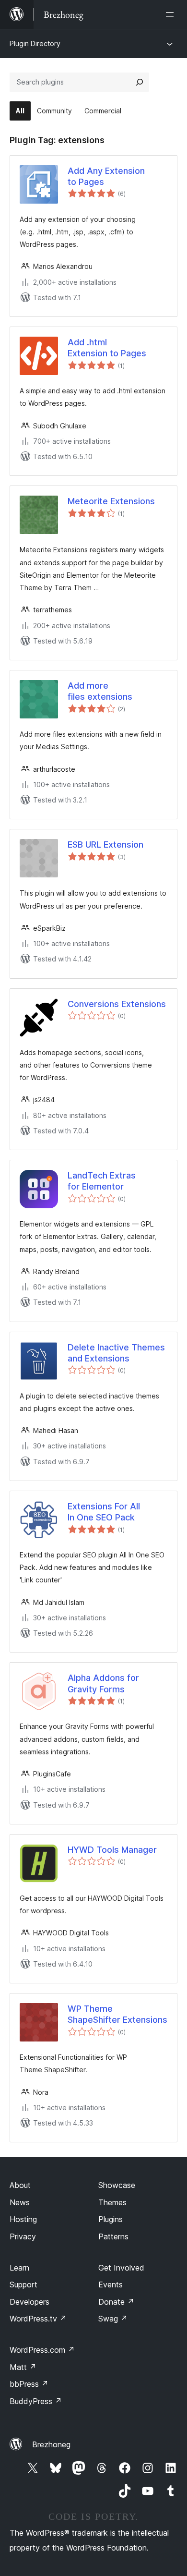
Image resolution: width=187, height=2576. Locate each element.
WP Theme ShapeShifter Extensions (117, 2014)
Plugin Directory (35, 43)
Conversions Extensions (117, 1004)
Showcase (117, 2185)
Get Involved (121, 2268)
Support (23, 2284)
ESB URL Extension (105, 844)
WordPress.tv (38, 2319)
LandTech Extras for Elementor (102, 1181)
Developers (29, 2302)
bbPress (29, 2384)
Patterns (113, 2236)
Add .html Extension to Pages (107, 348)
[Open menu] (172, 14)
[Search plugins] (140, 82)
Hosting (23, 2219)
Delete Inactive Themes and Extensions (116, 1353)
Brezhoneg (51, 2444)
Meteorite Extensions (111, 501)
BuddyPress (36, 2401)
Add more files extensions (100, 691)
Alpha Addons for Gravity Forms (103, 1683)
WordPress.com (42, 2350)
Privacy (23, 2236)
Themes (112, 2202)
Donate (116, 2302)
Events (111, 2284)
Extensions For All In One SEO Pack (104, 1512)
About (20, 2185)
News (20, 2202)
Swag (113, 2319)
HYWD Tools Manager (112, 1850)
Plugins (111, 2219)
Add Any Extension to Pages (106, 176)
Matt (23, 2367)
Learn (19, 2268)
